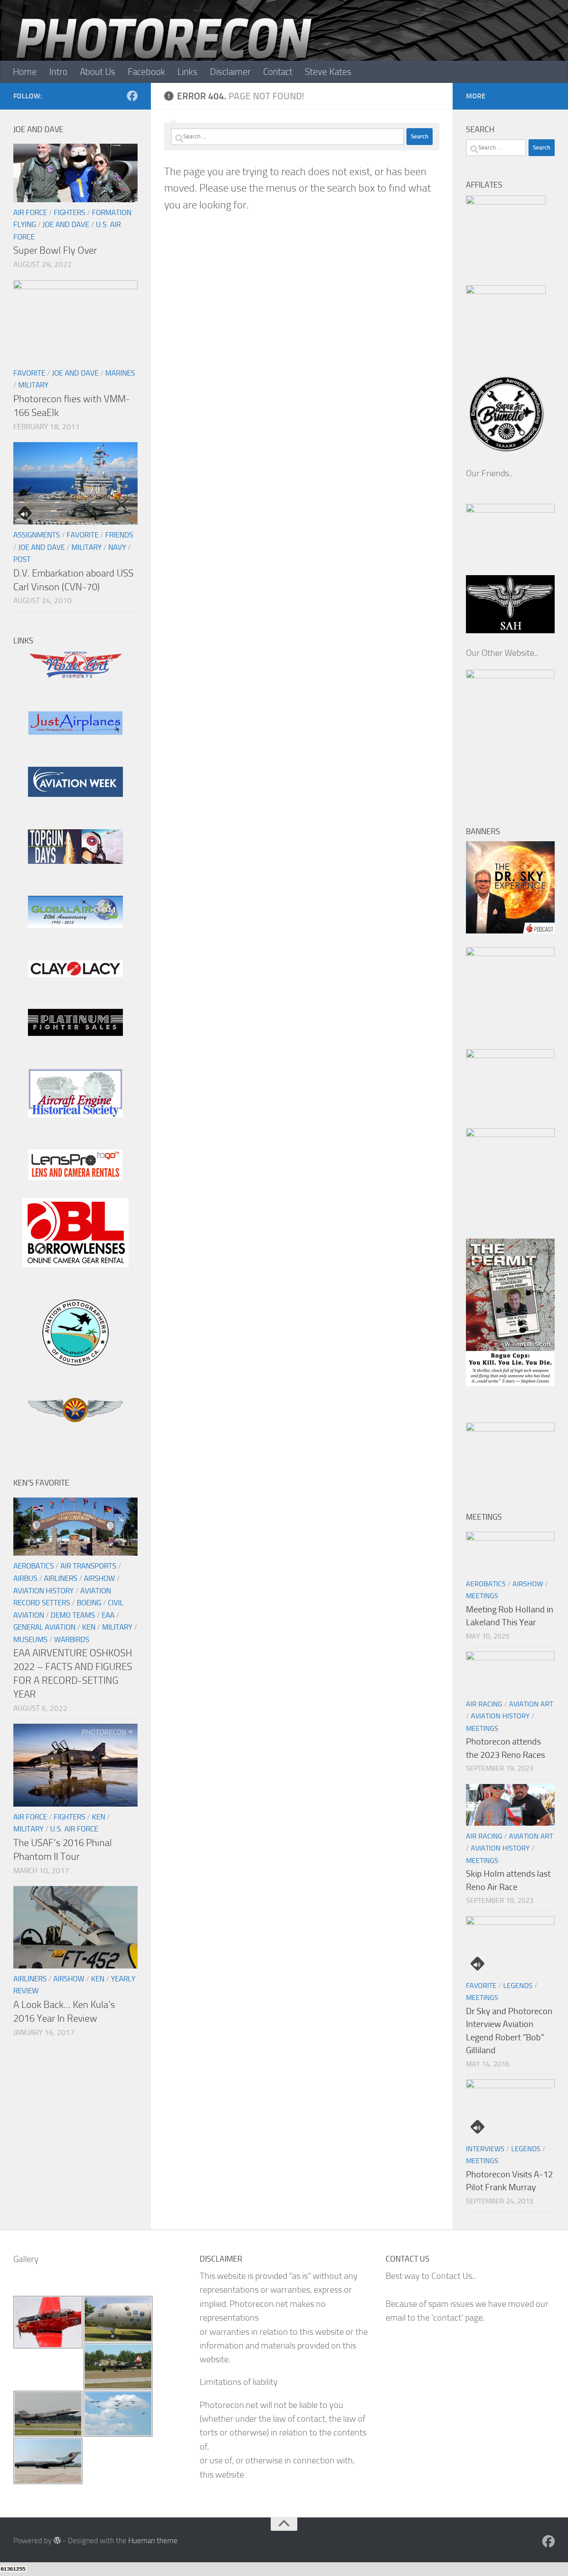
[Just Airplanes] (75, 732)
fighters (69, 212)
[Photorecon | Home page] (164, 53)
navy (117, 547)
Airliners (61, 1578)
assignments (37, 535)
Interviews (485, 2149)
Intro (58, 72)
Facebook (146, 72)
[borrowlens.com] (75, 1264)
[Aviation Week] (75, 794)
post (22, 559)
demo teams (73, 1615)
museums (30, 1639)
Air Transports (88, 1566)
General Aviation (44, 1627)
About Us (98, 72)
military (33, 385)
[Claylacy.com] (75, 974)
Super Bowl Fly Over (55, 250)
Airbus (25, 1578)
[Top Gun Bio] (75, 861)
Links (187, 72)
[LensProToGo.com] (75, 1177)
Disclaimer (230, 72)
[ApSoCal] (75, 1362)
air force (30, 212)
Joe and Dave (66, 224)
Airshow (99, 1578)
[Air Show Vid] (75, 1115)
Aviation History (43, 1591)
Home (25, 72)
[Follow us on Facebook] (132, 96)
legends (518, 1986)
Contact (278, 72)
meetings (482, 1596)
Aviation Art (531, 1704)
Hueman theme (153, 2541)
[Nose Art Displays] (75, 676)
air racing (484, 1704)
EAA (108, 1615)
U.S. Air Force (74, 1829)
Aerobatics (34, 1566)
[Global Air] (75, 925)
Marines (120, 373)
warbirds (72, 1639)
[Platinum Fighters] (75, 1033)
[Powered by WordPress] (57, 2540)
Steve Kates (328, 72)
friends (119, 535)
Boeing (89, 1603)
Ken (89, 1627)
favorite (29, 373)
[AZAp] (75, 1419)
